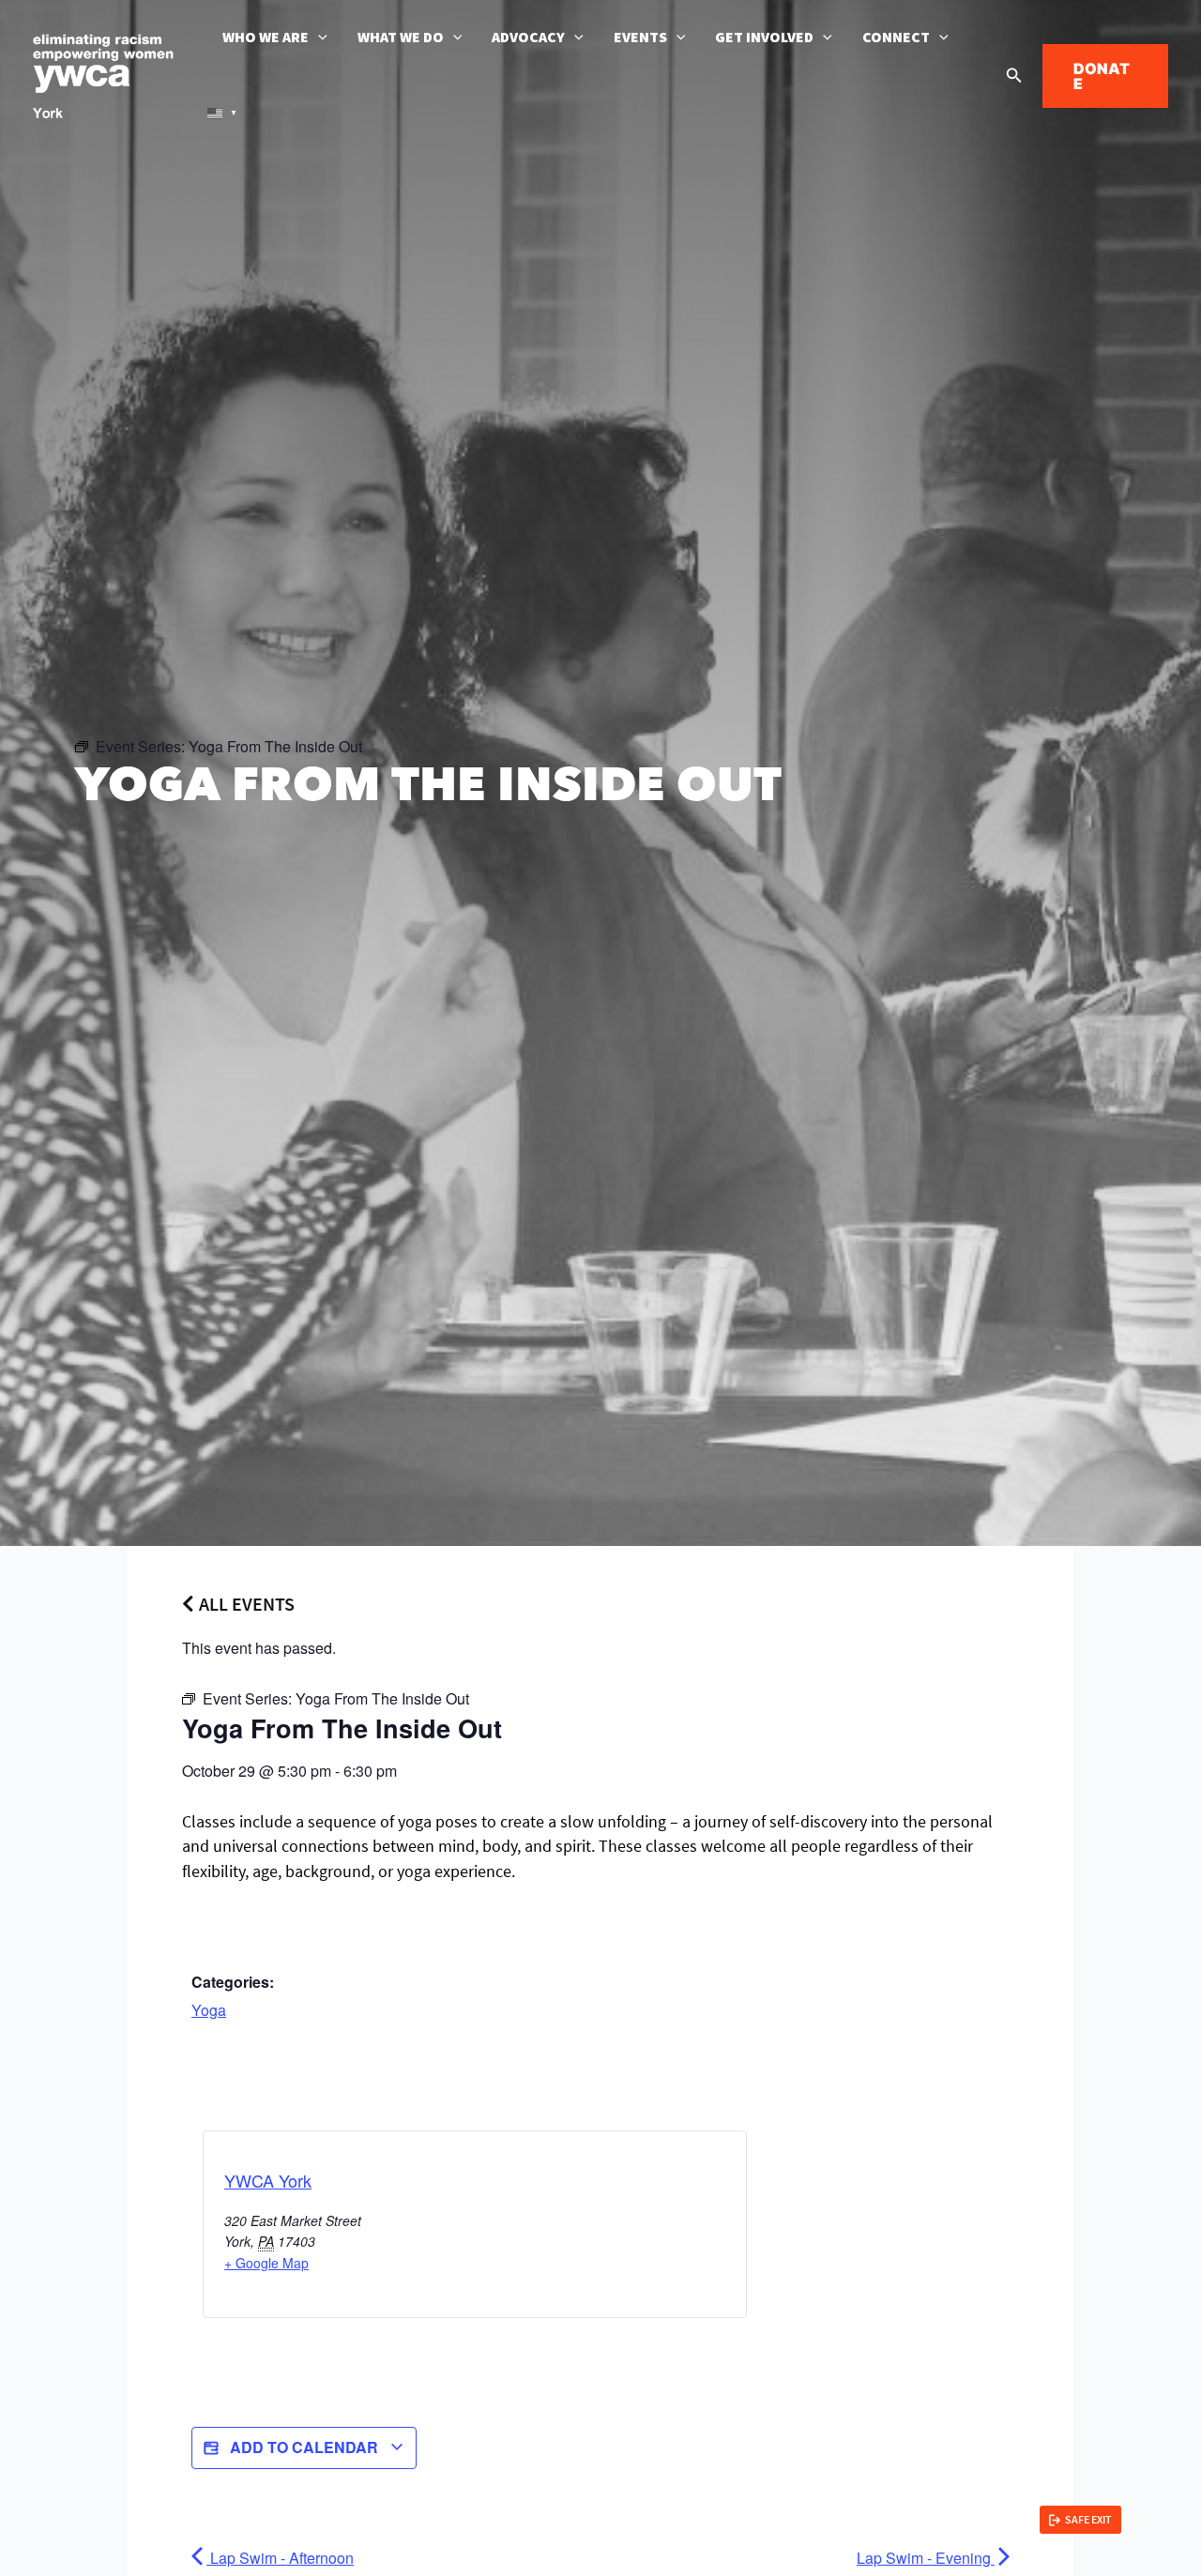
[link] (1080, 2520)
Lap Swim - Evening (926, 2558)
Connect (896, 38)
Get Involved (764, 38)
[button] (318, 38)
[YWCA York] (103, 74)
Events (640, 38)
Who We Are (266, 38)
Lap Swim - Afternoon (280, 2558)
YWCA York (268, 2180)
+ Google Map (266, 2263)
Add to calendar (304, 2447)
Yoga (209, 2010)
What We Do (401, 38)
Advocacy (528, 38)
